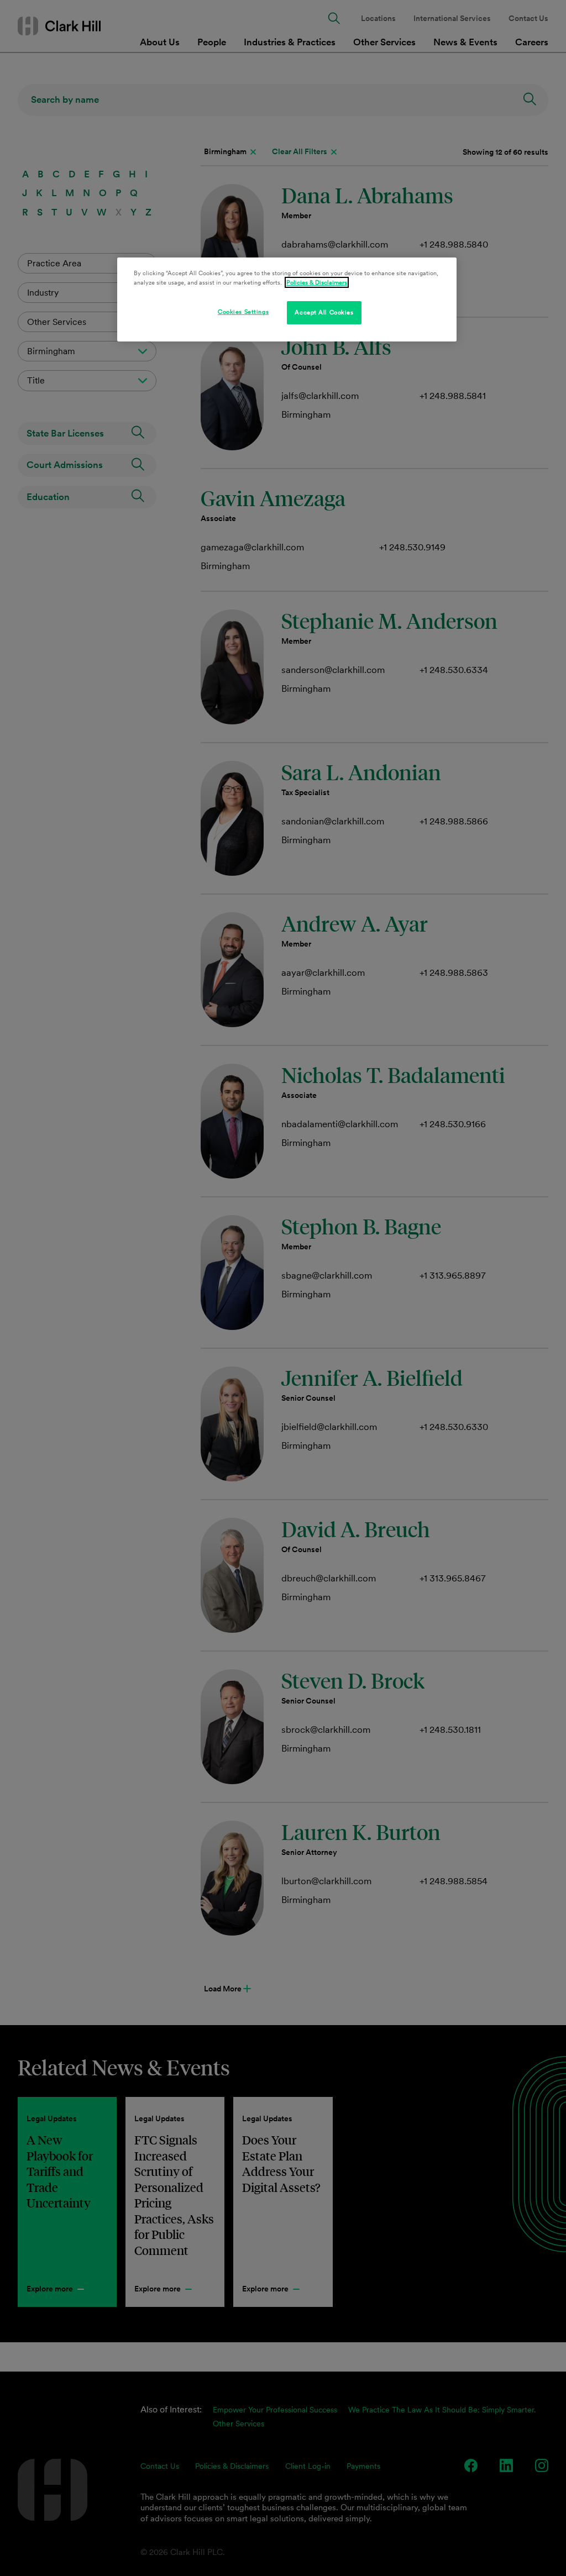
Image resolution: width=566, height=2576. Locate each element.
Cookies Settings (243, 312)
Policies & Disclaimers (317, 282)
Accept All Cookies (324, 312)
